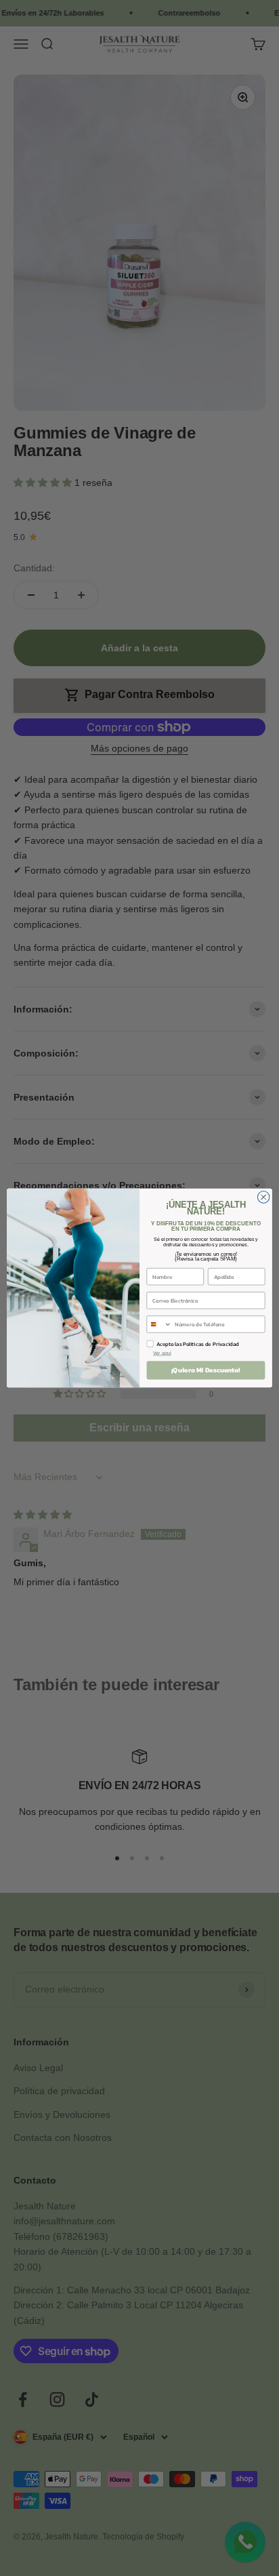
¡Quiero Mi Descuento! (206, 1370)
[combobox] (159, 1324)
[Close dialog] (263, 1198)
